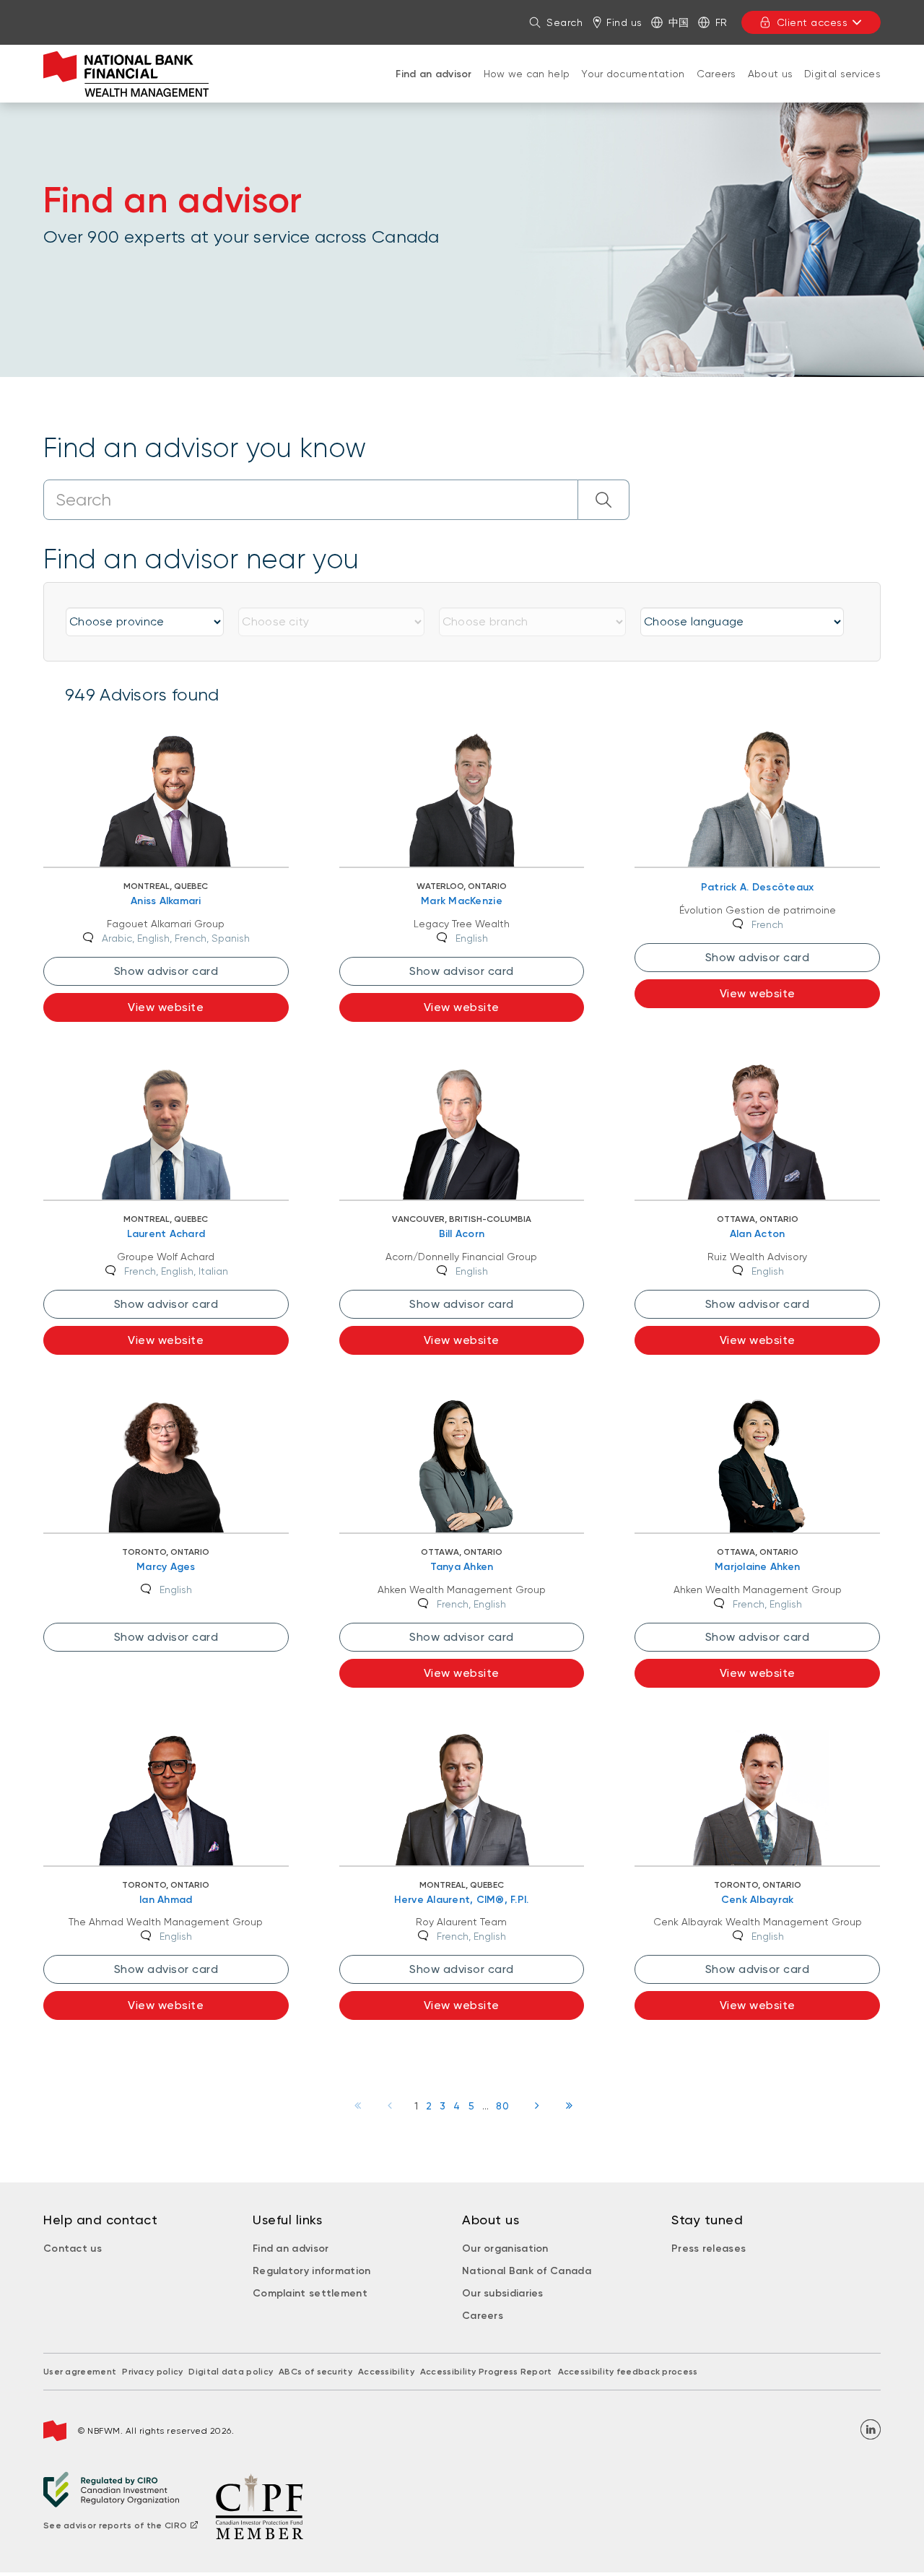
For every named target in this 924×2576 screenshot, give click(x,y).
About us (770, 74)
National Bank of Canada (527, 2271)
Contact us (73, 2248)
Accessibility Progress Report (486, 2372)
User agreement (80, 2372)
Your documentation (633, 74)
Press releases (709, 2248)
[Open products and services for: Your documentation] (633, 88)
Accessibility (386, 2372)
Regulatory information (312, 2271)
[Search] (604, 500)
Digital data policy (231, 2372)
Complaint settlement (310, 2293)
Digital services (842, 74)
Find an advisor (434, 74)
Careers (716, 74)
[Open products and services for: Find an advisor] (434, 89)
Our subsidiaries (503, 2293)
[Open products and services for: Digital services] (842, 88)
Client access (812, 22)
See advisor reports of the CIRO (115, 2525)
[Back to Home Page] (126, 74)
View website (166, 1007)
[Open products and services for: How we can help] (527, 88)
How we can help (527, 74)
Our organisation (505, 2248)
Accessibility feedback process (628, 2372)
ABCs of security (315, 2372)
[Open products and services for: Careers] (716, 88)
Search (565, 22)
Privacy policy (152, 2372)
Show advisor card (166, 971)
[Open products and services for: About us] (770, 88)
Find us (624, 22)
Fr (722, 22)
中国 (679, 22)
